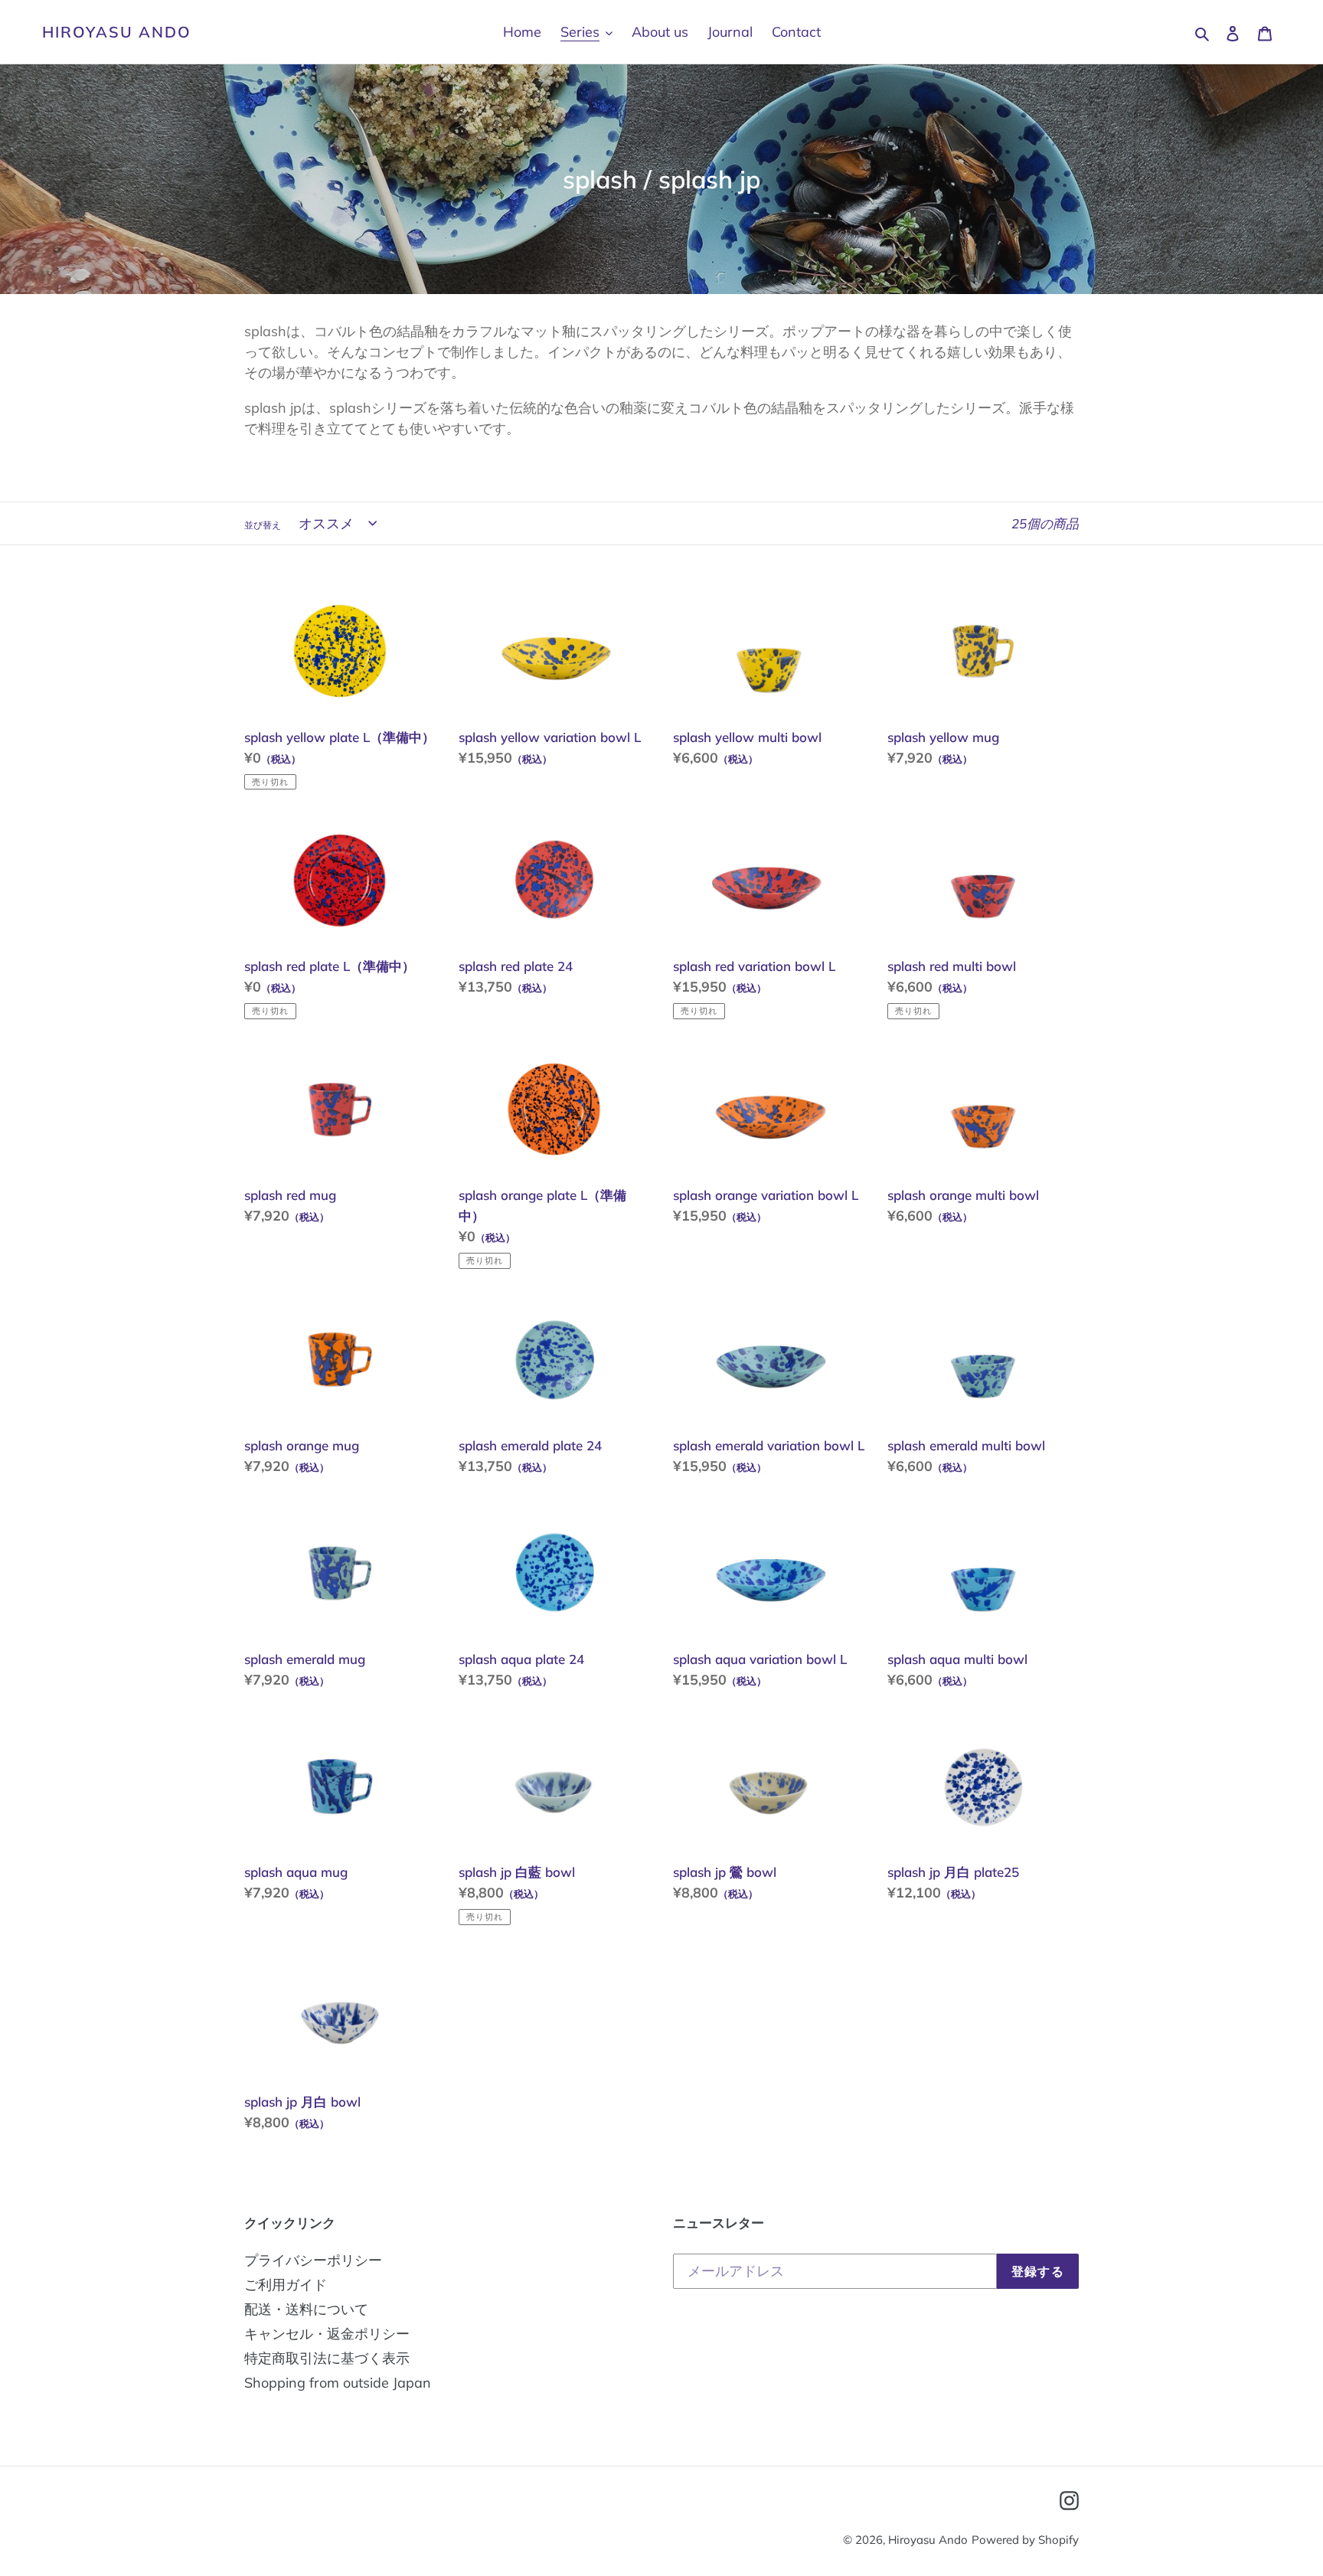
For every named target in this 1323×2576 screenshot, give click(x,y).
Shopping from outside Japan (338, 2383)
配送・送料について (306, 2309)
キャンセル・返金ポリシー (327, 2334)
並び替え (263, 525)
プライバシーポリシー (313, 2260)
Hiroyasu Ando (117, 32)
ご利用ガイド (286, 2285)
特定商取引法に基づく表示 (327, 2358)
